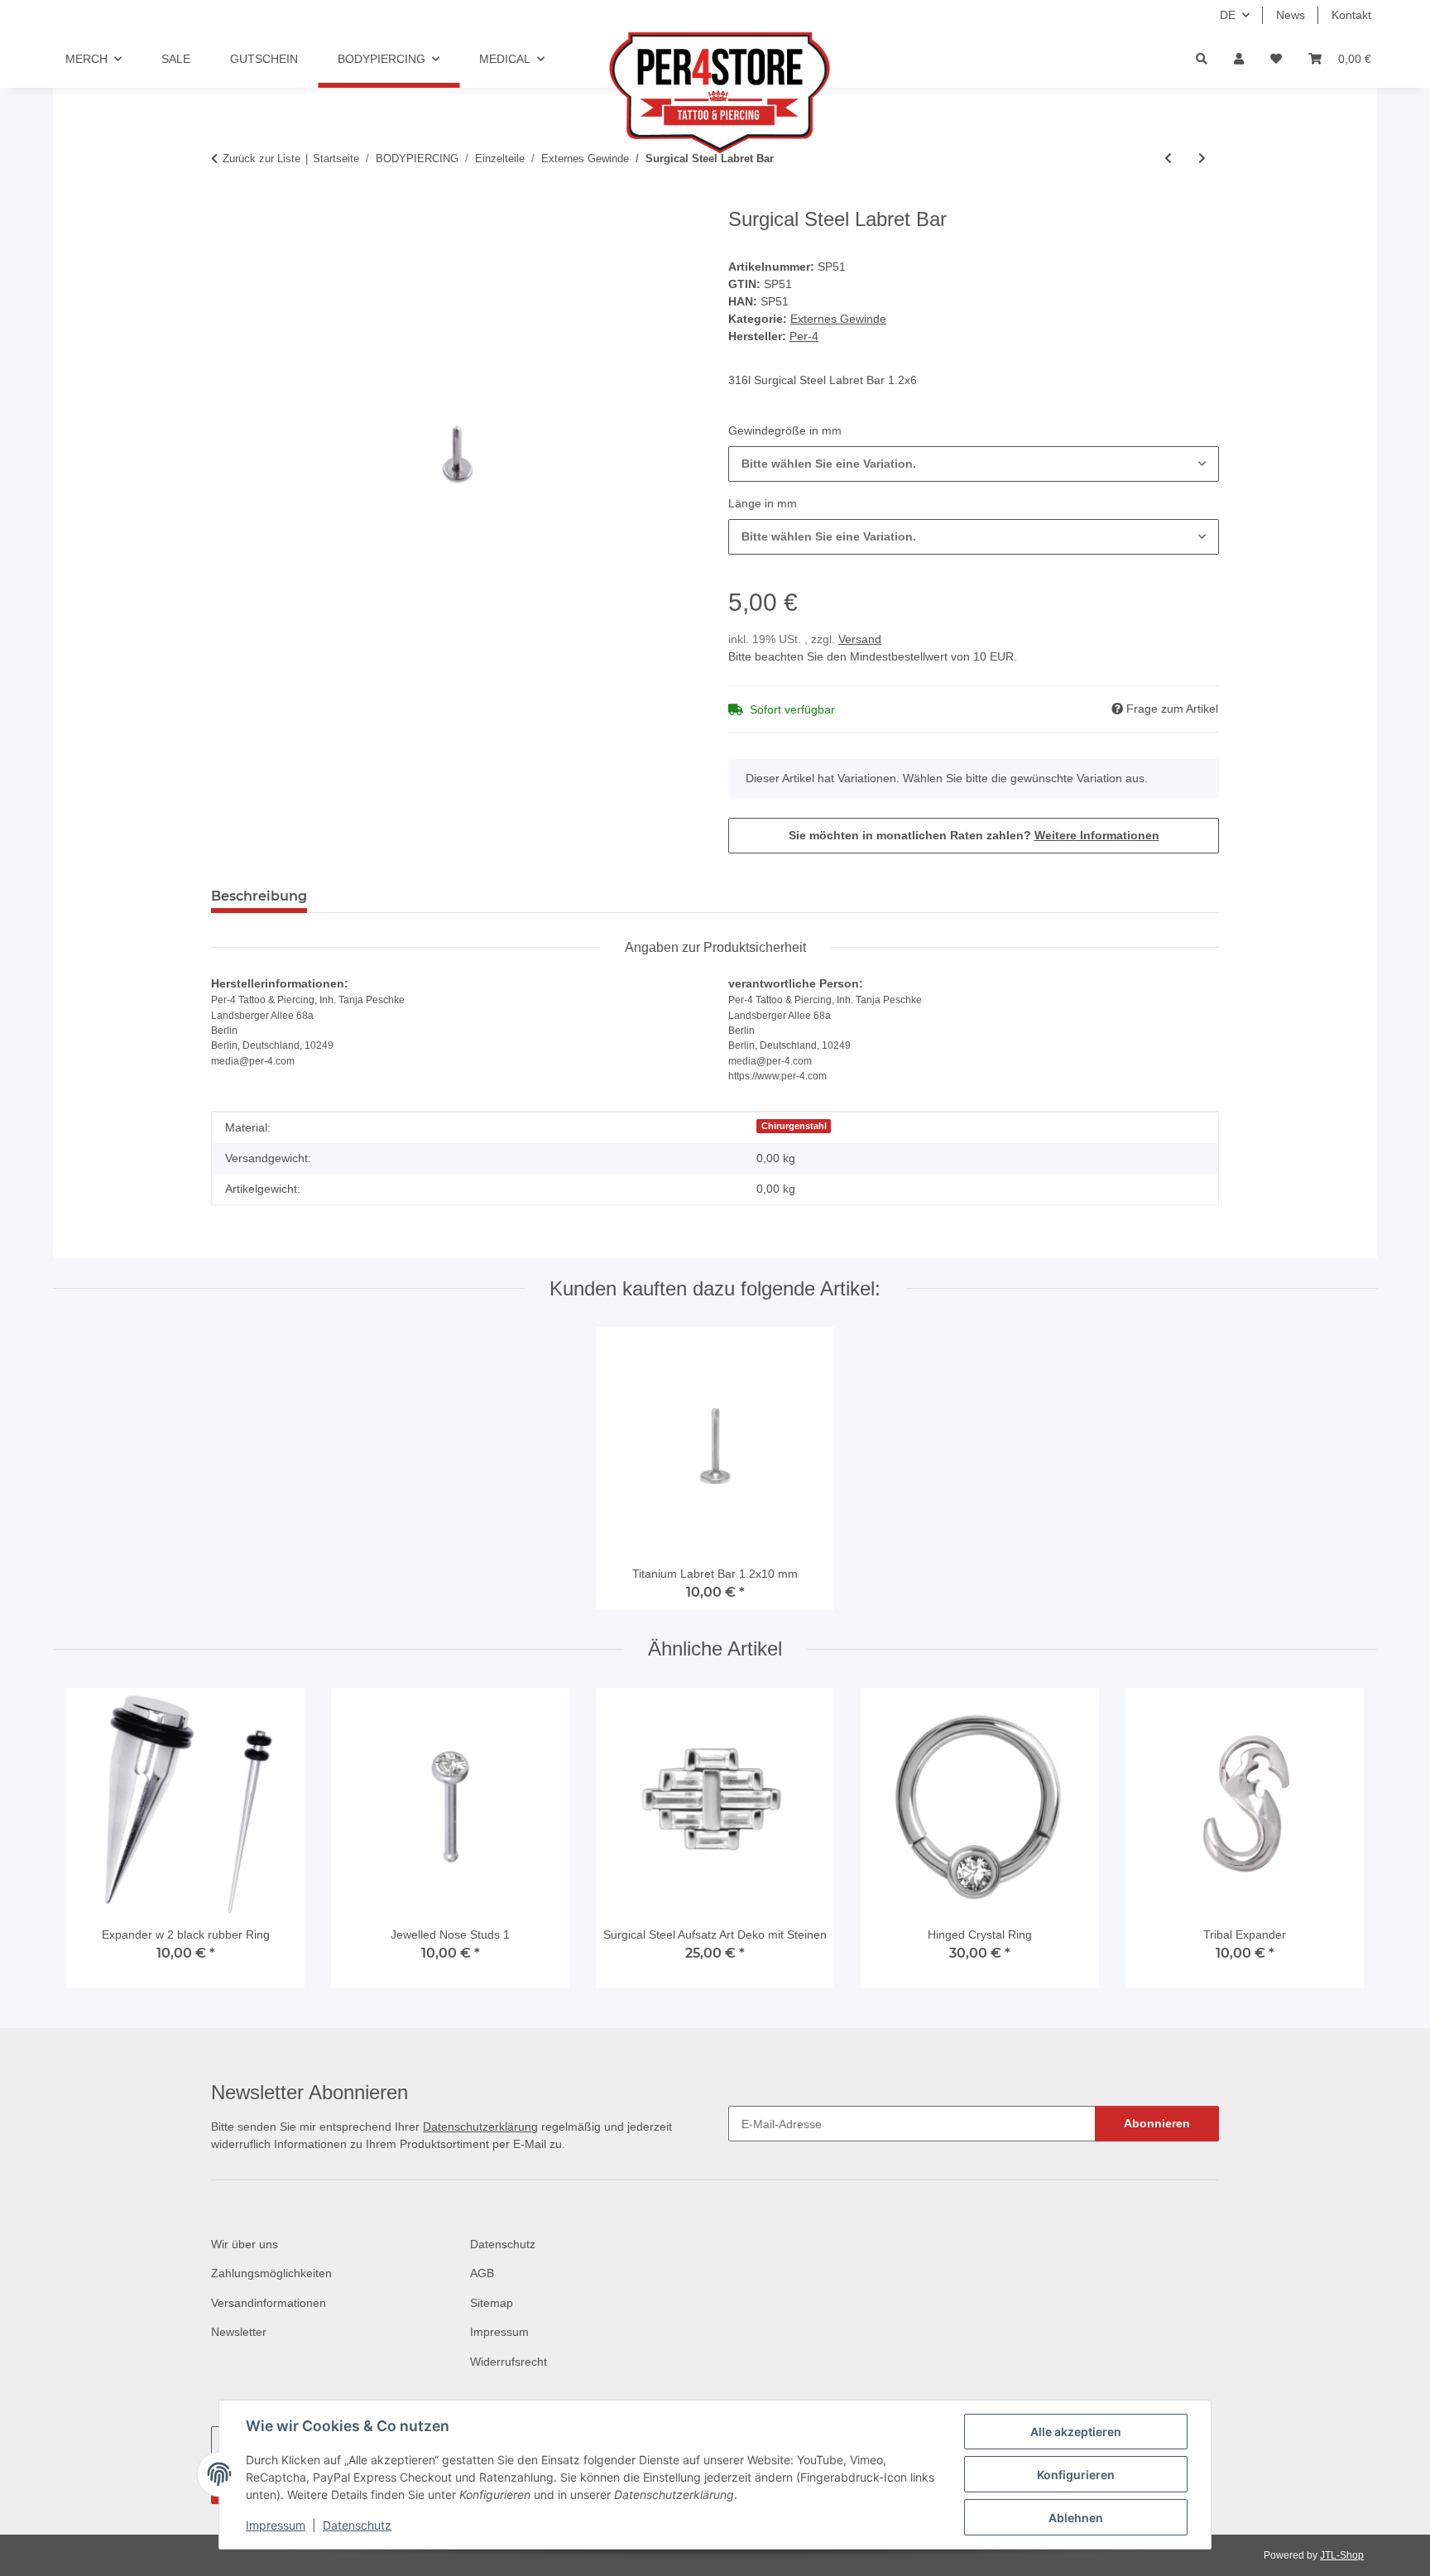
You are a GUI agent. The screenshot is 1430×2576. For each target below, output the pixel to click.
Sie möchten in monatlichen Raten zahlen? (974, 835)
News (1291, 15)
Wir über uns (245, 2244)
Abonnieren (1157, 2123)
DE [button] (1228, 15)
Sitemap (492, 2303)
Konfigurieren (1076, 2475)
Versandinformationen (269, 2303)
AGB (482, 2273)
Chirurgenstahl (794, 1126)
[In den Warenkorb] (224, 199)
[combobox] (974, 464)
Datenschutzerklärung (480, 2127)
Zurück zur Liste (262, 159)
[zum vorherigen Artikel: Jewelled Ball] (1168, 159)
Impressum (276, 2525)
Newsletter (239, 2332)
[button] (1239, 59)
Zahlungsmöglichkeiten (271, 2273)
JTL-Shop (1342, 2555)
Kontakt (1351, 15)
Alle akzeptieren (1076, 2432)
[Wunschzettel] (1276, 59)
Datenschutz (357, 2525)
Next (1337, 1845)
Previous (94, 1845)
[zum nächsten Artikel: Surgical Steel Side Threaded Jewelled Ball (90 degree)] (1202, 159)
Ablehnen (1076, 2518)
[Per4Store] (715, 93)
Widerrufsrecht (509, 2362)
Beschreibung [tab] (259, 896)
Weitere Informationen (1097, 835)
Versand (860, 639)
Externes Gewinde (838, 319)
